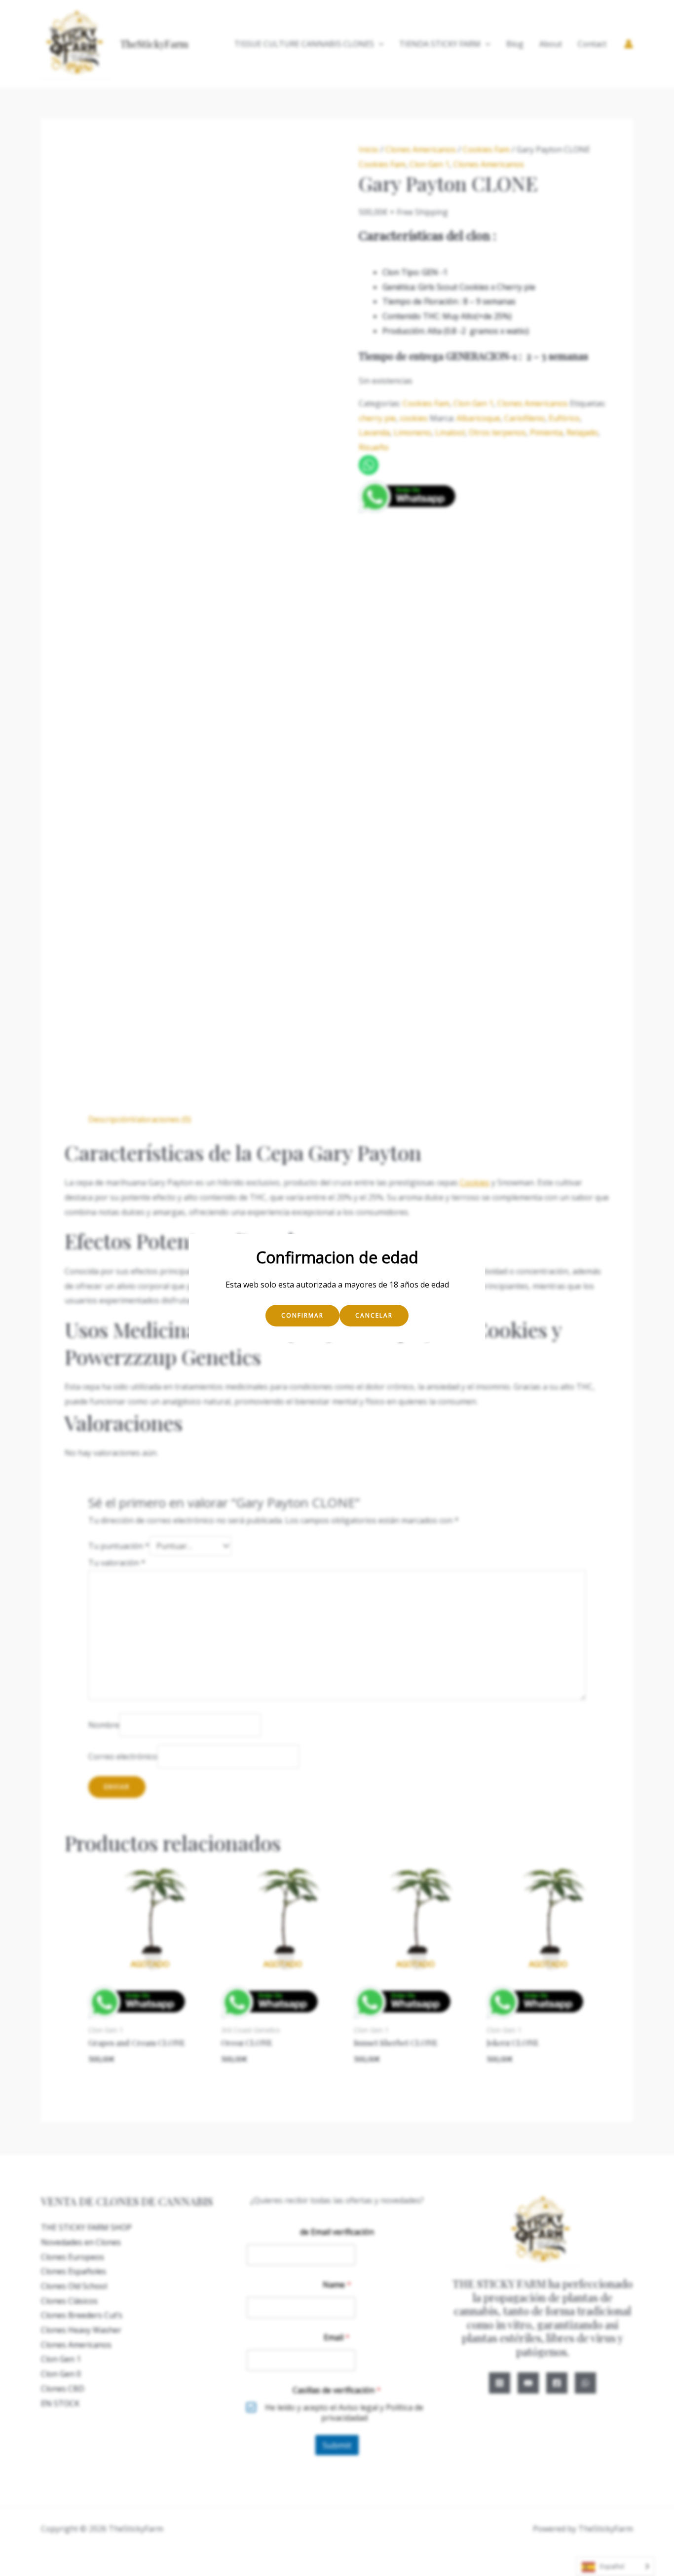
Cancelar (374, 1315)
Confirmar (302, 1315)
